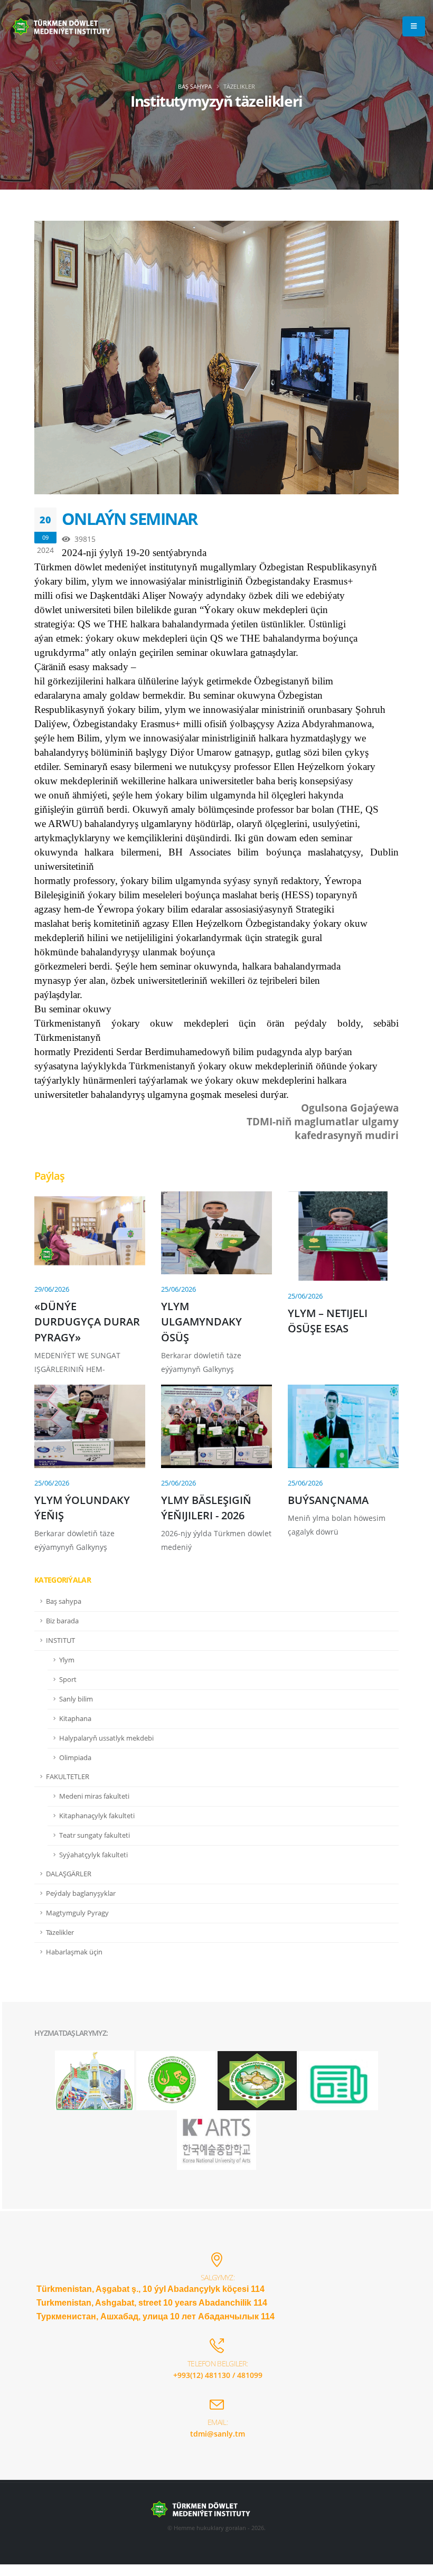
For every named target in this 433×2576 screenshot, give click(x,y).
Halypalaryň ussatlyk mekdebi (106, 1738)
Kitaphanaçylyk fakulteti (97, 1816)
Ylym (67, 1660)
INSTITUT (60, 1640)
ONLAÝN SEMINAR (129, 519)
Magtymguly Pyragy (77, 1913)
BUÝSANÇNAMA (328, 1500)
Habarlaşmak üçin (74, 1952)
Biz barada (62, 1621)
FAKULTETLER (68, 1777)
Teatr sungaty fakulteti (95, 1835)
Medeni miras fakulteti (94, 1796)
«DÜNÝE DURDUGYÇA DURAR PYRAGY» (87, 1322)
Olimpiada (75, 1758)
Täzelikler (60, 1933)
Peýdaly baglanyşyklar (81, 1893)
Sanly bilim (76, 1699)
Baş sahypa (195, 86)
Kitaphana (75, 1719)
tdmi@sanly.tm (218, 2434)
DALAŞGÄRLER (69, 1874)
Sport (68, 1680)
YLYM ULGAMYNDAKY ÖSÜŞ (201, 1322)
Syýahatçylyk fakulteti (93, 1855)
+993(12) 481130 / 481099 (218, 2375)
